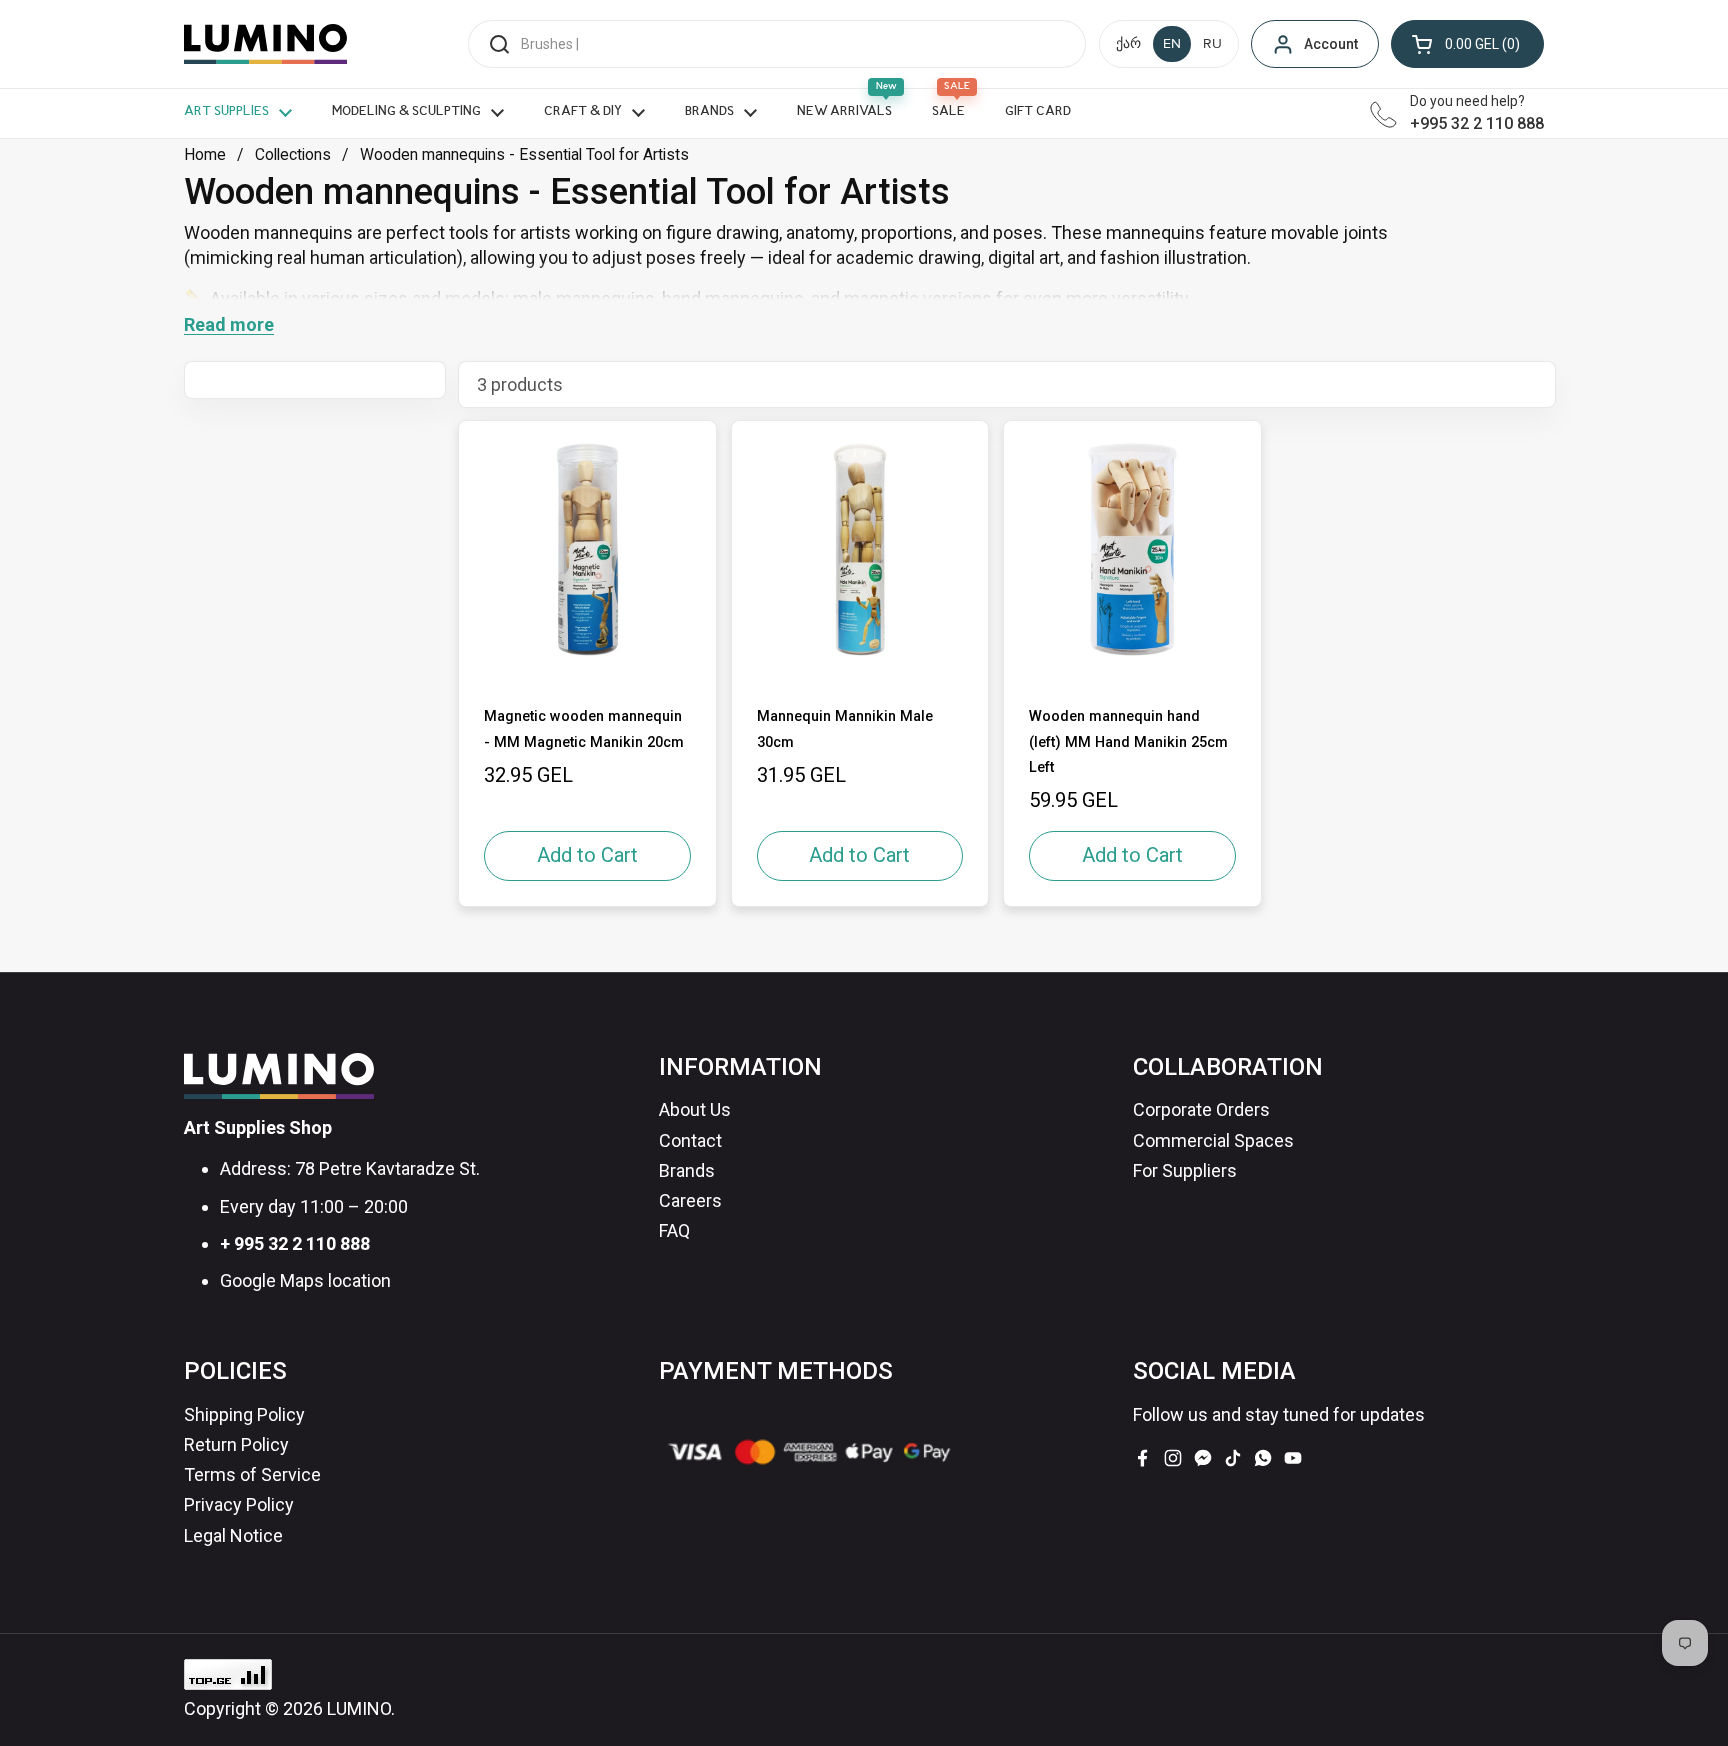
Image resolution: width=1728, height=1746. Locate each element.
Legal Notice (233, 1535)
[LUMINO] (265, 44)
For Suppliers (1185, 1170)
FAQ (674, 1230)
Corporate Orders (1201, 1109)
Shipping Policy (244, 1414)
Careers (690, 1200)
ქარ (1128, 44)
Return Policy (236, 1444)
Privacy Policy (239, 1504)
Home (205, 154)
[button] (1467, 44)
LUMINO (359, 1708)
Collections (293, 154)
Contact (690, 1140)
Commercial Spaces (1213, 1140)
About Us (695, 1109)
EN (1172, 44)
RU (1212, 44)
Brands (687, 1170)
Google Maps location (305, 1280)
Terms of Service (252, 1474)
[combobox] (777, 44)
